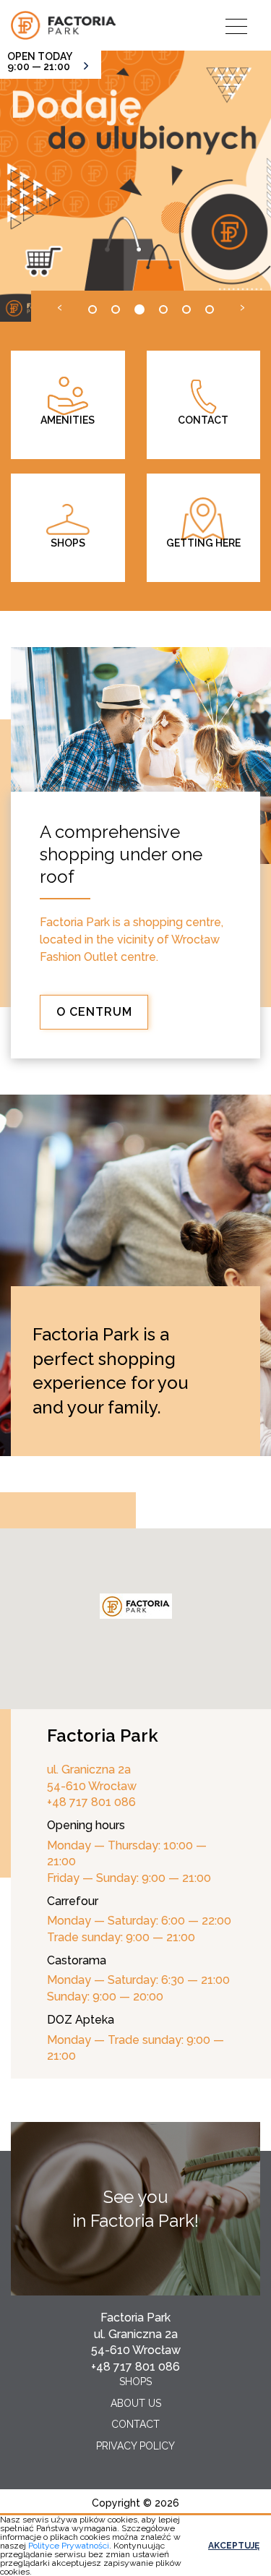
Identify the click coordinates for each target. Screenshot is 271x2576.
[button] (93, 309)
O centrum (94, 1012)
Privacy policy (135, 2446)
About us (136, 2403)
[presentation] (60, 306)
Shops (135, 2382)
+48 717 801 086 (135, 2367)
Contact (135, 2424)
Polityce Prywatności (69, 2546)
